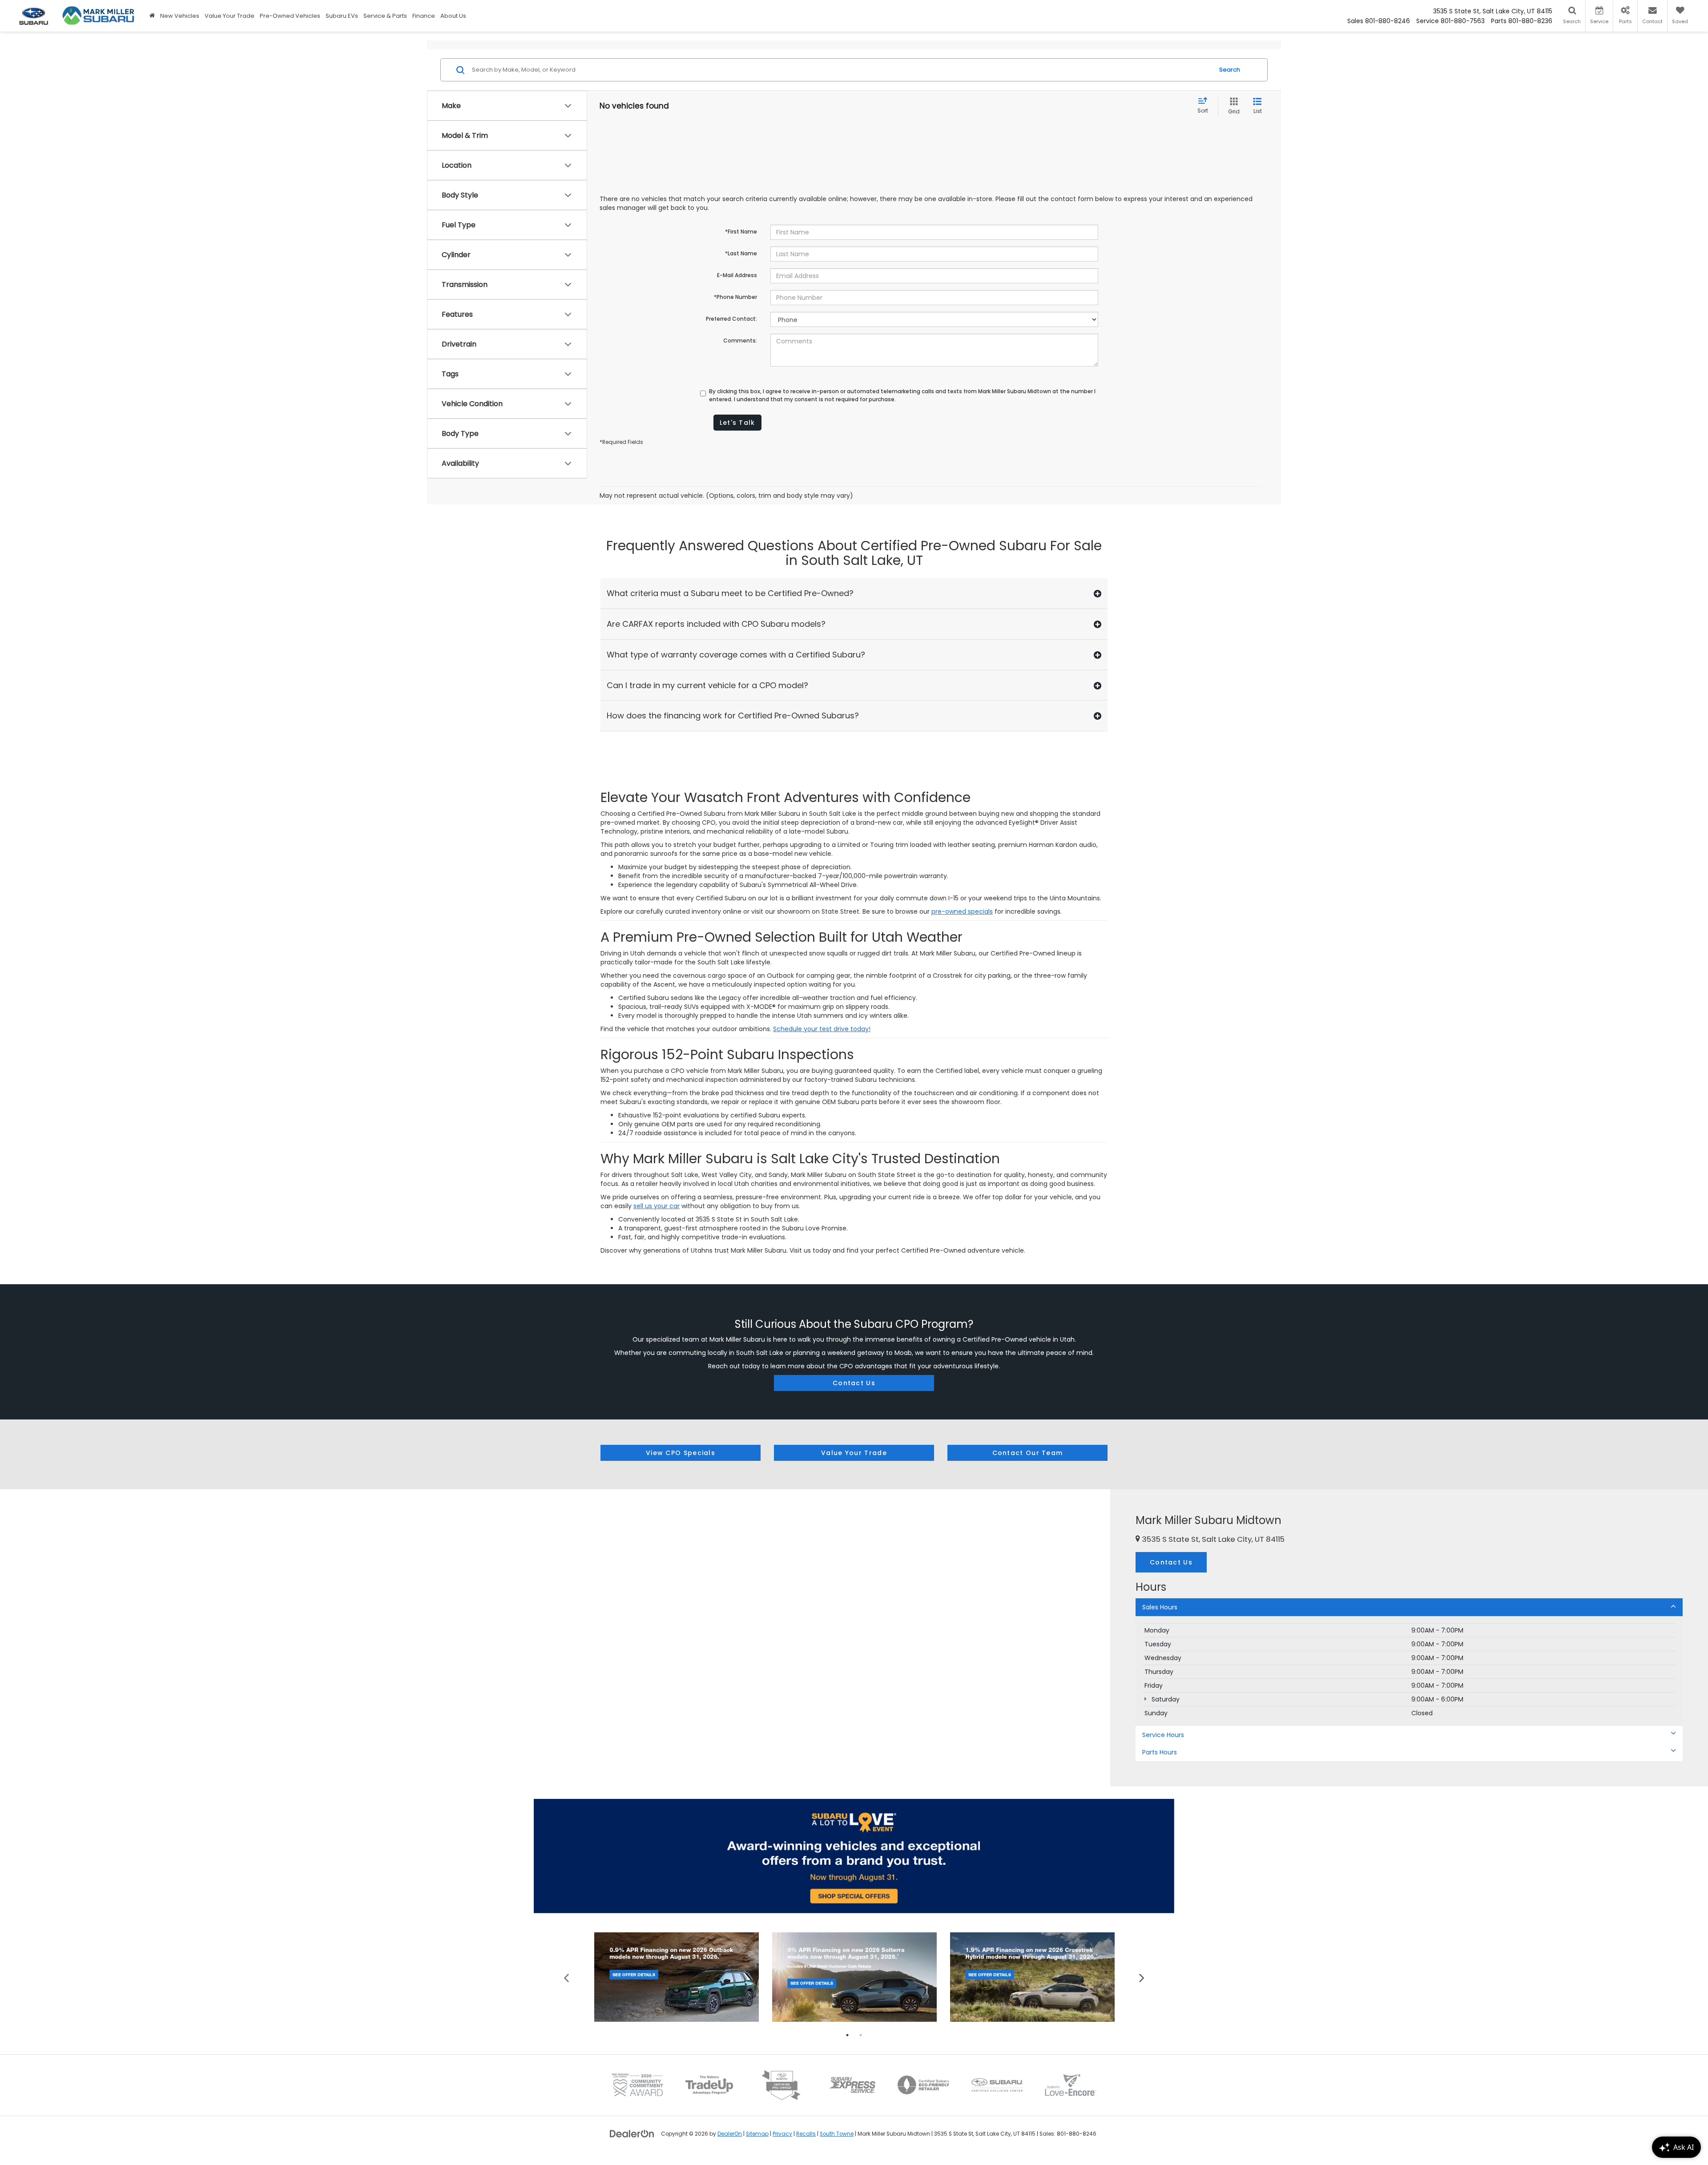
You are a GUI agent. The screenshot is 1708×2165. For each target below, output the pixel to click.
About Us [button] (453, 16)
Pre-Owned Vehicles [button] (290, 16)
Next (1142, 1977)
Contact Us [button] (1171, 1562)
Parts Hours (1160, 1752)
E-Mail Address (737, 275)
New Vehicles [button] (180, 16)
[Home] (152, 16)
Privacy (782, 2134)
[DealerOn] (632, 2133)
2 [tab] (861, 2035)
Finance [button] (424, 16)
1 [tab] (847, 2035)
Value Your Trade (230, 16)
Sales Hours (1160, 1607)
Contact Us (854, 1383)
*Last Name (741, 253)
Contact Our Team (1028, 1453)
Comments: (740, 341)
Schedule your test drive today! (822, 1029)
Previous (566, 1977)
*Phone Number (735, 297)
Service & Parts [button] (385, 16)
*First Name (741, 232)
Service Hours (1163, 1735)
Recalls (806, 2134)
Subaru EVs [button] (342, 16)
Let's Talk (737, 423)
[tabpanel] (677, 1977)
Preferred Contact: (731, 319)
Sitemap (757, 2134)
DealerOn (730, 2134)
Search (1230, 70)
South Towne (837, 2134)
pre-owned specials (962, 911)
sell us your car (657, 1206)
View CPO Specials (681, 1453)
